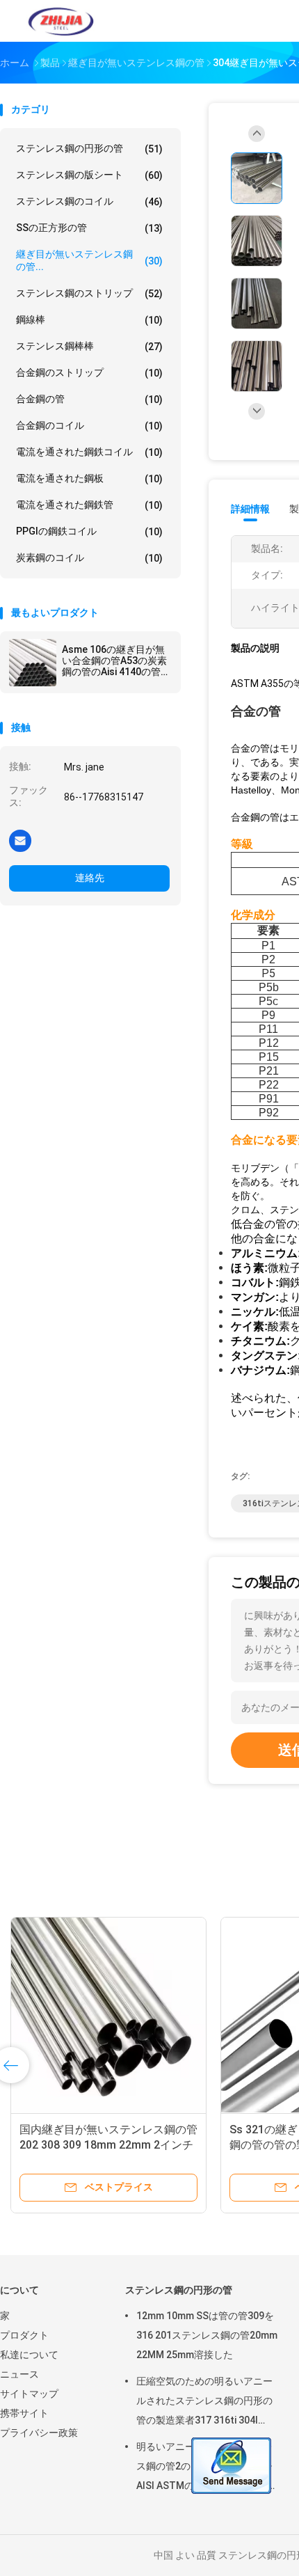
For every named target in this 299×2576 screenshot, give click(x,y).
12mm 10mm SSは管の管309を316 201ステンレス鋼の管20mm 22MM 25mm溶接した (207, 2335)
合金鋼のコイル (89, 426)
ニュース (19, 2374)
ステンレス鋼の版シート (89, 175)
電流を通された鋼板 (89, 479)
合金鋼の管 (89, 399)
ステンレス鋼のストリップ (89, 293)
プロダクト (24, 2335)
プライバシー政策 (39, 2433)
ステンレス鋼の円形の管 (89, 149)
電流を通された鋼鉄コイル (89, 452)
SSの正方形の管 (89, 228)
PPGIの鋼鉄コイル (89, 531)
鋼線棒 (89, 320)
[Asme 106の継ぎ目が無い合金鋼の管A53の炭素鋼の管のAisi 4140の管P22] (33, 663)
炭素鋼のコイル (89, 558)
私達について (29, 2355)
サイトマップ (29, 2394)
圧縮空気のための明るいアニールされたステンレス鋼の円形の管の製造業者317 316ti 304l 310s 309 (204, 2403)
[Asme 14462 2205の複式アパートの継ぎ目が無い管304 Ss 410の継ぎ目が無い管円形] (129, 2015)
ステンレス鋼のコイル (89, 202)
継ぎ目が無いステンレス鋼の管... (89, 260)
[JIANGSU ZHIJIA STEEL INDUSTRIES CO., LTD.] (61, 21)
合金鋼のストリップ (89, 373)
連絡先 (90, 878)
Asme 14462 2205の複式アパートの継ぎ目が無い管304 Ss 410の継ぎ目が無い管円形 (125, 2145)
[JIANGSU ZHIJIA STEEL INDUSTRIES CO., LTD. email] (20, 840)
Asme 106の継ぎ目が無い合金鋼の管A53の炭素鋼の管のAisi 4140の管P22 (114, 661)
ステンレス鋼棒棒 (89, 346)
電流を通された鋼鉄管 (89, 505)
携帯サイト (24, 2413)
